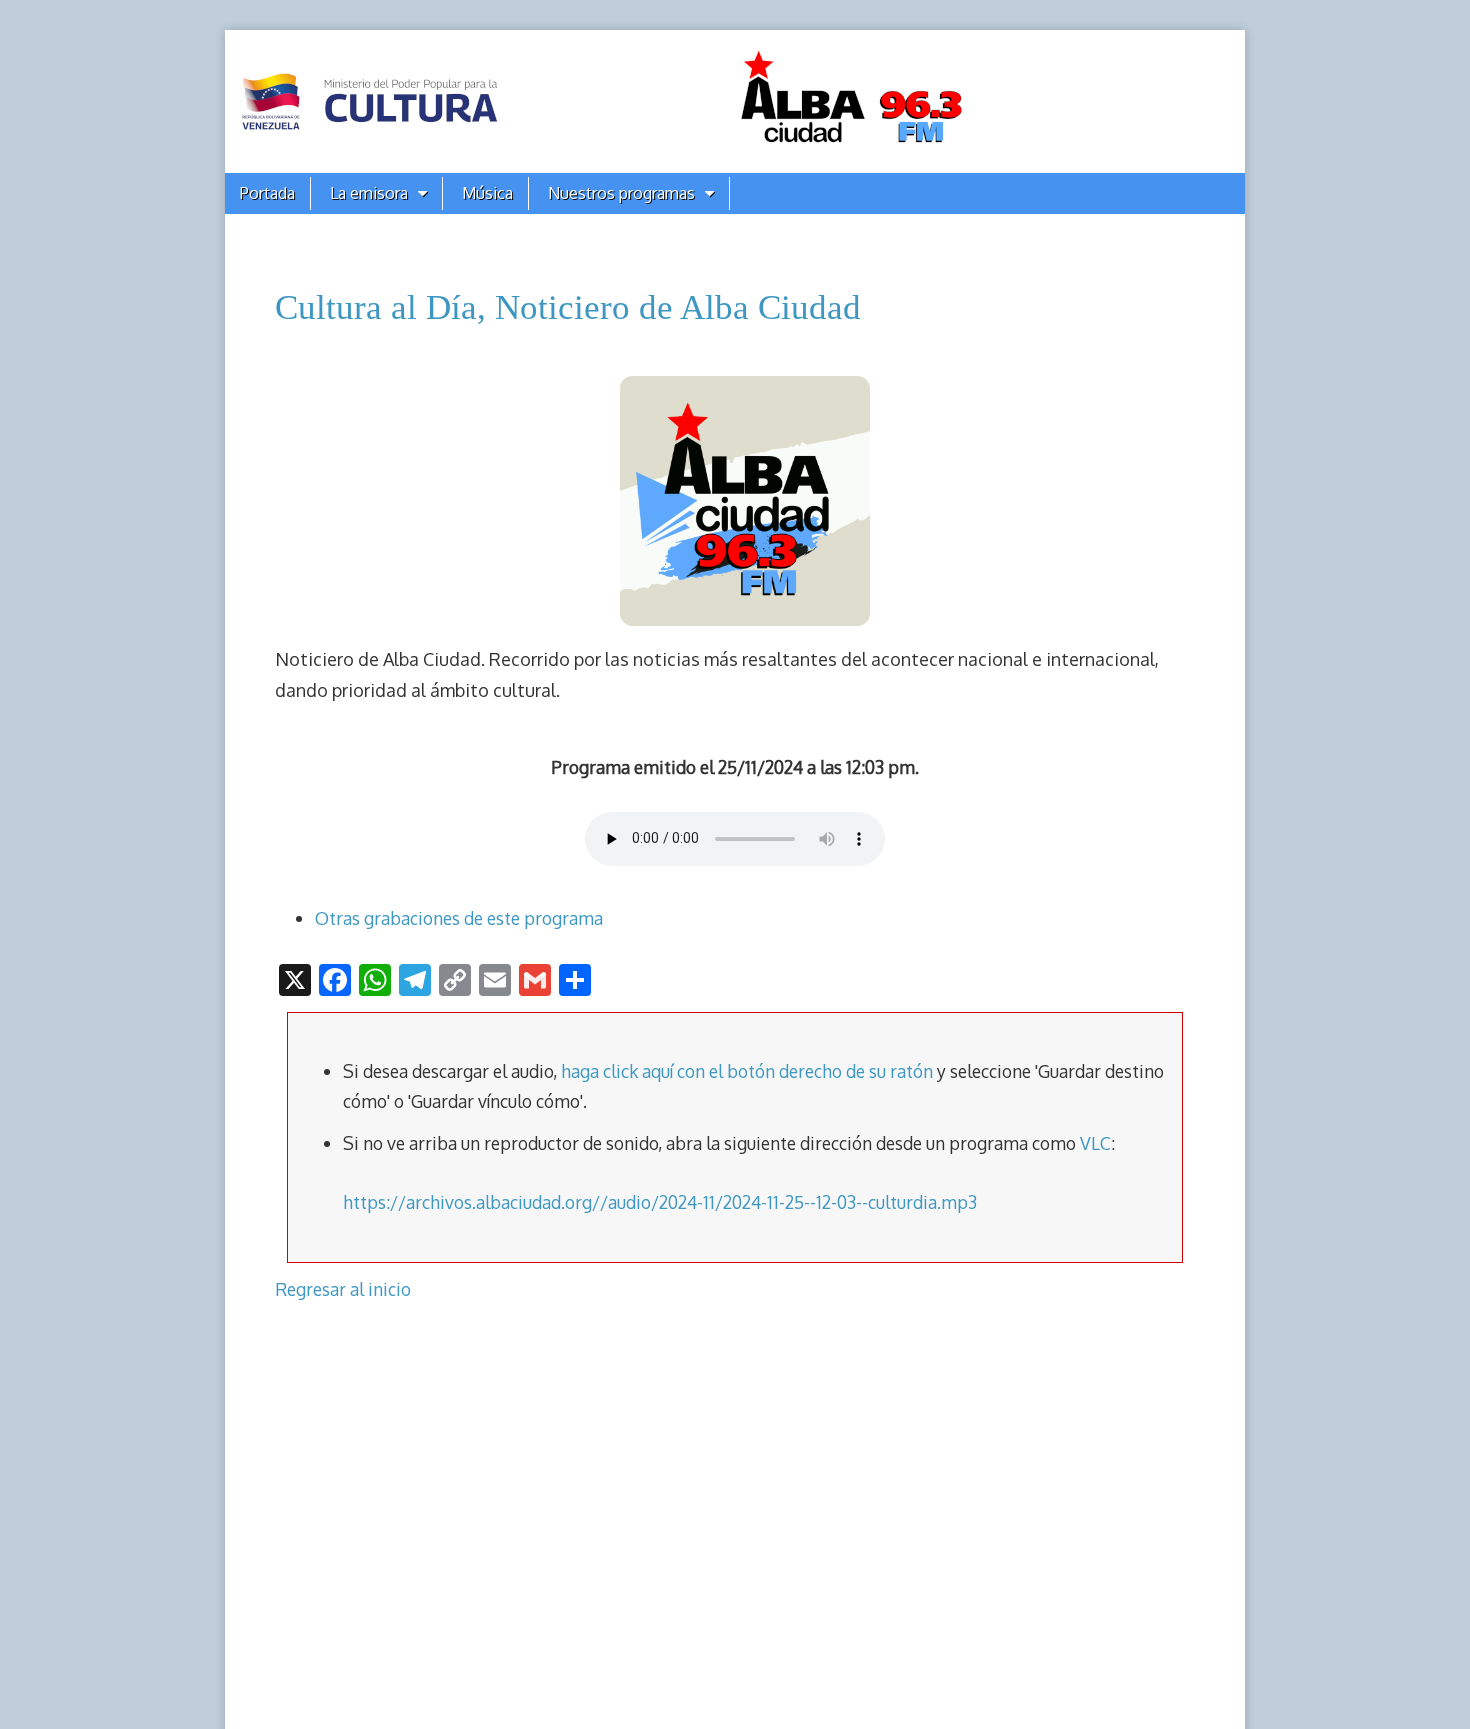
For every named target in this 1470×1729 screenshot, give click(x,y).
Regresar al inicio (343, 1289)
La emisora (369, 193)
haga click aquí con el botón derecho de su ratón (747, 1071)
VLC (1095, 1143)
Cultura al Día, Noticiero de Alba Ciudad (568, 307)
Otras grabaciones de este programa (459, 918)
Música (487, 193)
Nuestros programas (621, 193)
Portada (267, 193)
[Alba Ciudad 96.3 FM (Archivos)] (735, 101)
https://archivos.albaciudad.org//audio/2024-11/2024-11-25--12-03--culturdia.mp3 (660, 1202)
